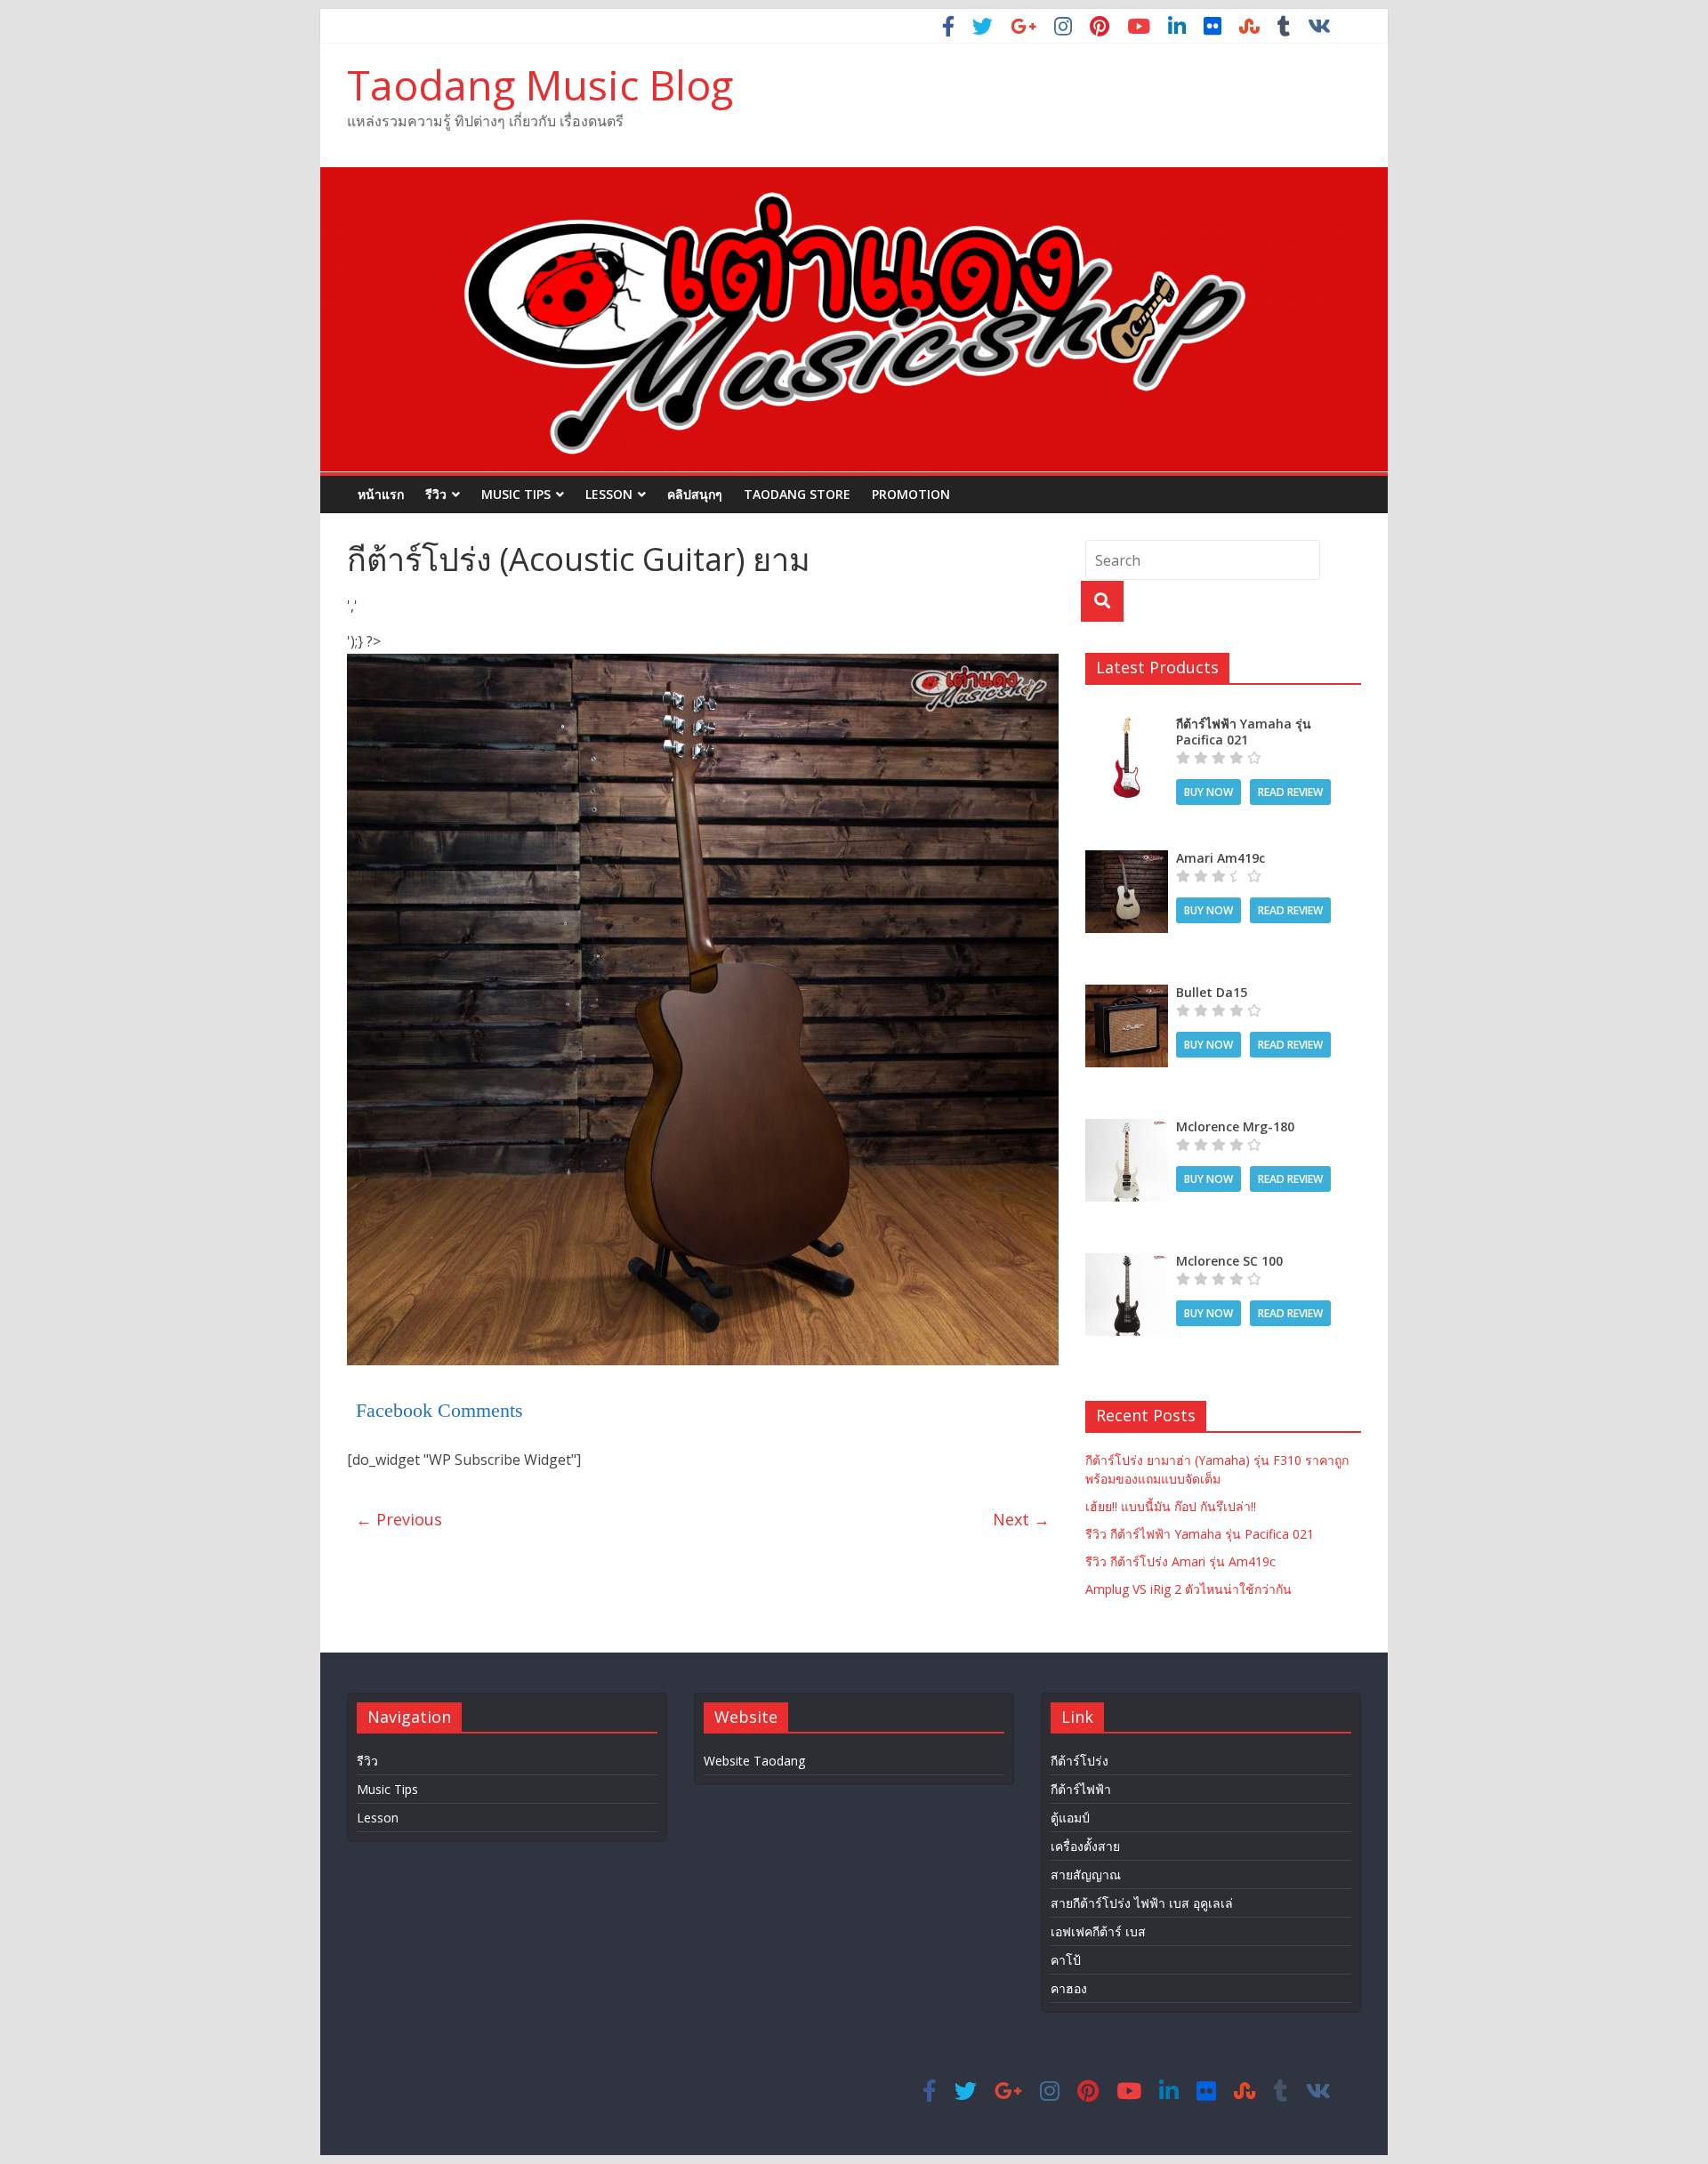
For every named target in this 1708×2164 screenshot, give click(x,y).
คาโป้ (1066, 1960)
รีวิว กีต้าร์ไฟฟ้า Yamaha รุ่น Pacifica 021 (1200, 1534)
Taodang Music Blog (540, 84)
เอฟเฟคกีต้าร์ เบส (1098, 1931)
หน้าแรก (381, 494)
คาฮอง (1069, 1988)
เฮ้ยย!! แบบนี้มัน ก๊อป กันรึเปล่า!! (1171, 1506)
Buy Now (1208, 792)
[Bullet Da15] (1127, 994)
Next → (1021, 1519)
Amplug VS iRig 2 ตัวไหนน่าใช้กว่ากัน (1188, 1589)
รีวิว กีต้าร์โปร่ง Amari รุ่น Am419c (1180, 1561)
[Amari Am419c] (1127, 860)
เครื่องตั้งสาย (1085, 1846)
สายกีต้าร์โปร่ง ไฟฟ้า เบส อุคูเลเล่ (1142, 1903)
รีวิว (436, 494)
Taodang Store (797, 494)
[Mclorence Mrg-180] (1127, 1128)
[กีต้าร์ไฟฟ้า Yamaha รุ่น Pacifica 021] (1127, 725)
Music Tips (516, 494)
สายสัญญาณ (1086, 1874)
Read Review (1290, 792)
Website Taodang (754, 1761)
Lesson (609, 494)
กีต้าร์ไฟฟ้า (1081, 1789)
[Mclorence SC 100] (1127, 1263)
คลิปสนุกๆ (695, 494)
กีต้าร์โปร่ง (1080, 1761)
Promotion (911, 494)
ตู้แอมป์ (1070, 1818)
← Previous (399, 1519)
